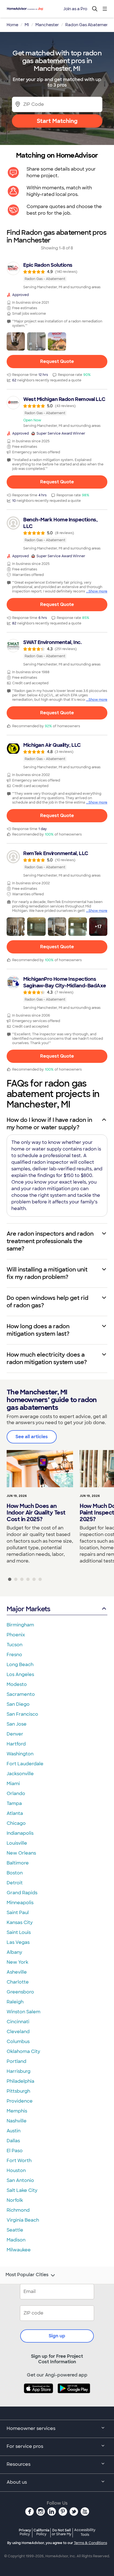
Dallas (13, 2141)
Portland (16, 2061)
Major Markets (28, 1609)
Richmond (18, 2210)
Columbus (18, 2042)
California (41, 2532)
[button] (16, 341)
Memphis (17, 2111)
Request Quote (57, 361)
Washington (20, 1754)
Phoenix (16, 1635)
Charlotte (18, 1982)
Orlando (16, 1794)
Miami (13, 1784)
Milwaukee (19, 2250)
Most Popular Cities (27, 2275)
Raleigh (15, 2002)
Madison (16, 2240)
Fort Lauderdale (25, 1764)
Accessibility (85, 2532)
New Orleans (21, 1853)
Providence (20, 2101)
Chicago (16, 1823)
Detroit (15, 1883)
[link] (57, 276)
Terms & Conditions (90, 2543)
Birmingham (20, 1625)
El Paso (15, 2151)
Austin (14, 2131)
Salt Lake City (22, 2190)
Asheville (17, 1972)
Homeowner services (31, 2428)
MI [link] (27, 25)
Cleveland (18, 2032)
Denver (15, 1734)
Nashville (17, 2121)
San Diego (18, 1704)
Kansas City (20, 1922)
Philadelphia (20, 2081)
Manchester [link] (47, 25)
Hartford (16, 1744)
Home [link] (12, 25)
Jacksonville (20, 1774)
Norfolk (15, 2200)
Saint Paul (18, 1913)
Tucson (15, 1645)
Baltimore (18, 1863)
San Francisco (22, 1714)
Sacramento (21, 1694)
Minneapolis (20, 1903)
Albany (14, 1952)
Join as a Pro (75, 9)
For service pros (25, 2446)
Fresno (14, 1655)
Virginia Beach (23, 2220)
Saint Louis (19, 1932)
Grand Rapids (22, 1893)
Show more (98, 591)
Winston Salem (24, 2012)
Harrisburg (19, 2071)
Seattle (15, 2230)
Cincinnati (18, 2022)
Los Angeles (20, 1674)
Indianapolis (20, 1833)
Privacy (25, 2532)
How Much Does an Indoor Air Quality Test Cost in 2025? (36, 1513)
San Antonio (20, 2180)
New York (17, 1962)
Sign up (57, 2336)
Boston (15, 1873)
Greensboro (20, 1992)
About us (17, 2482)
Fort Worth (19, 2161)
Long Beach (20, 1665)
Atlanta (15, 1813)
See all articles (32, 1437)
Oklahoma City (23, 2051)
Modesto (17, 1684)
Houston (16, 2171)
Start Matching (57, 121)
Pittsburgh (18, 2091)
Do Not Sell (62, 2532)
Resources (19, 2464)
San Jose (17, 1724)
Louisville (17, 1843)
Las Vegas (18, 1942)
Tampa (14, 1803)
